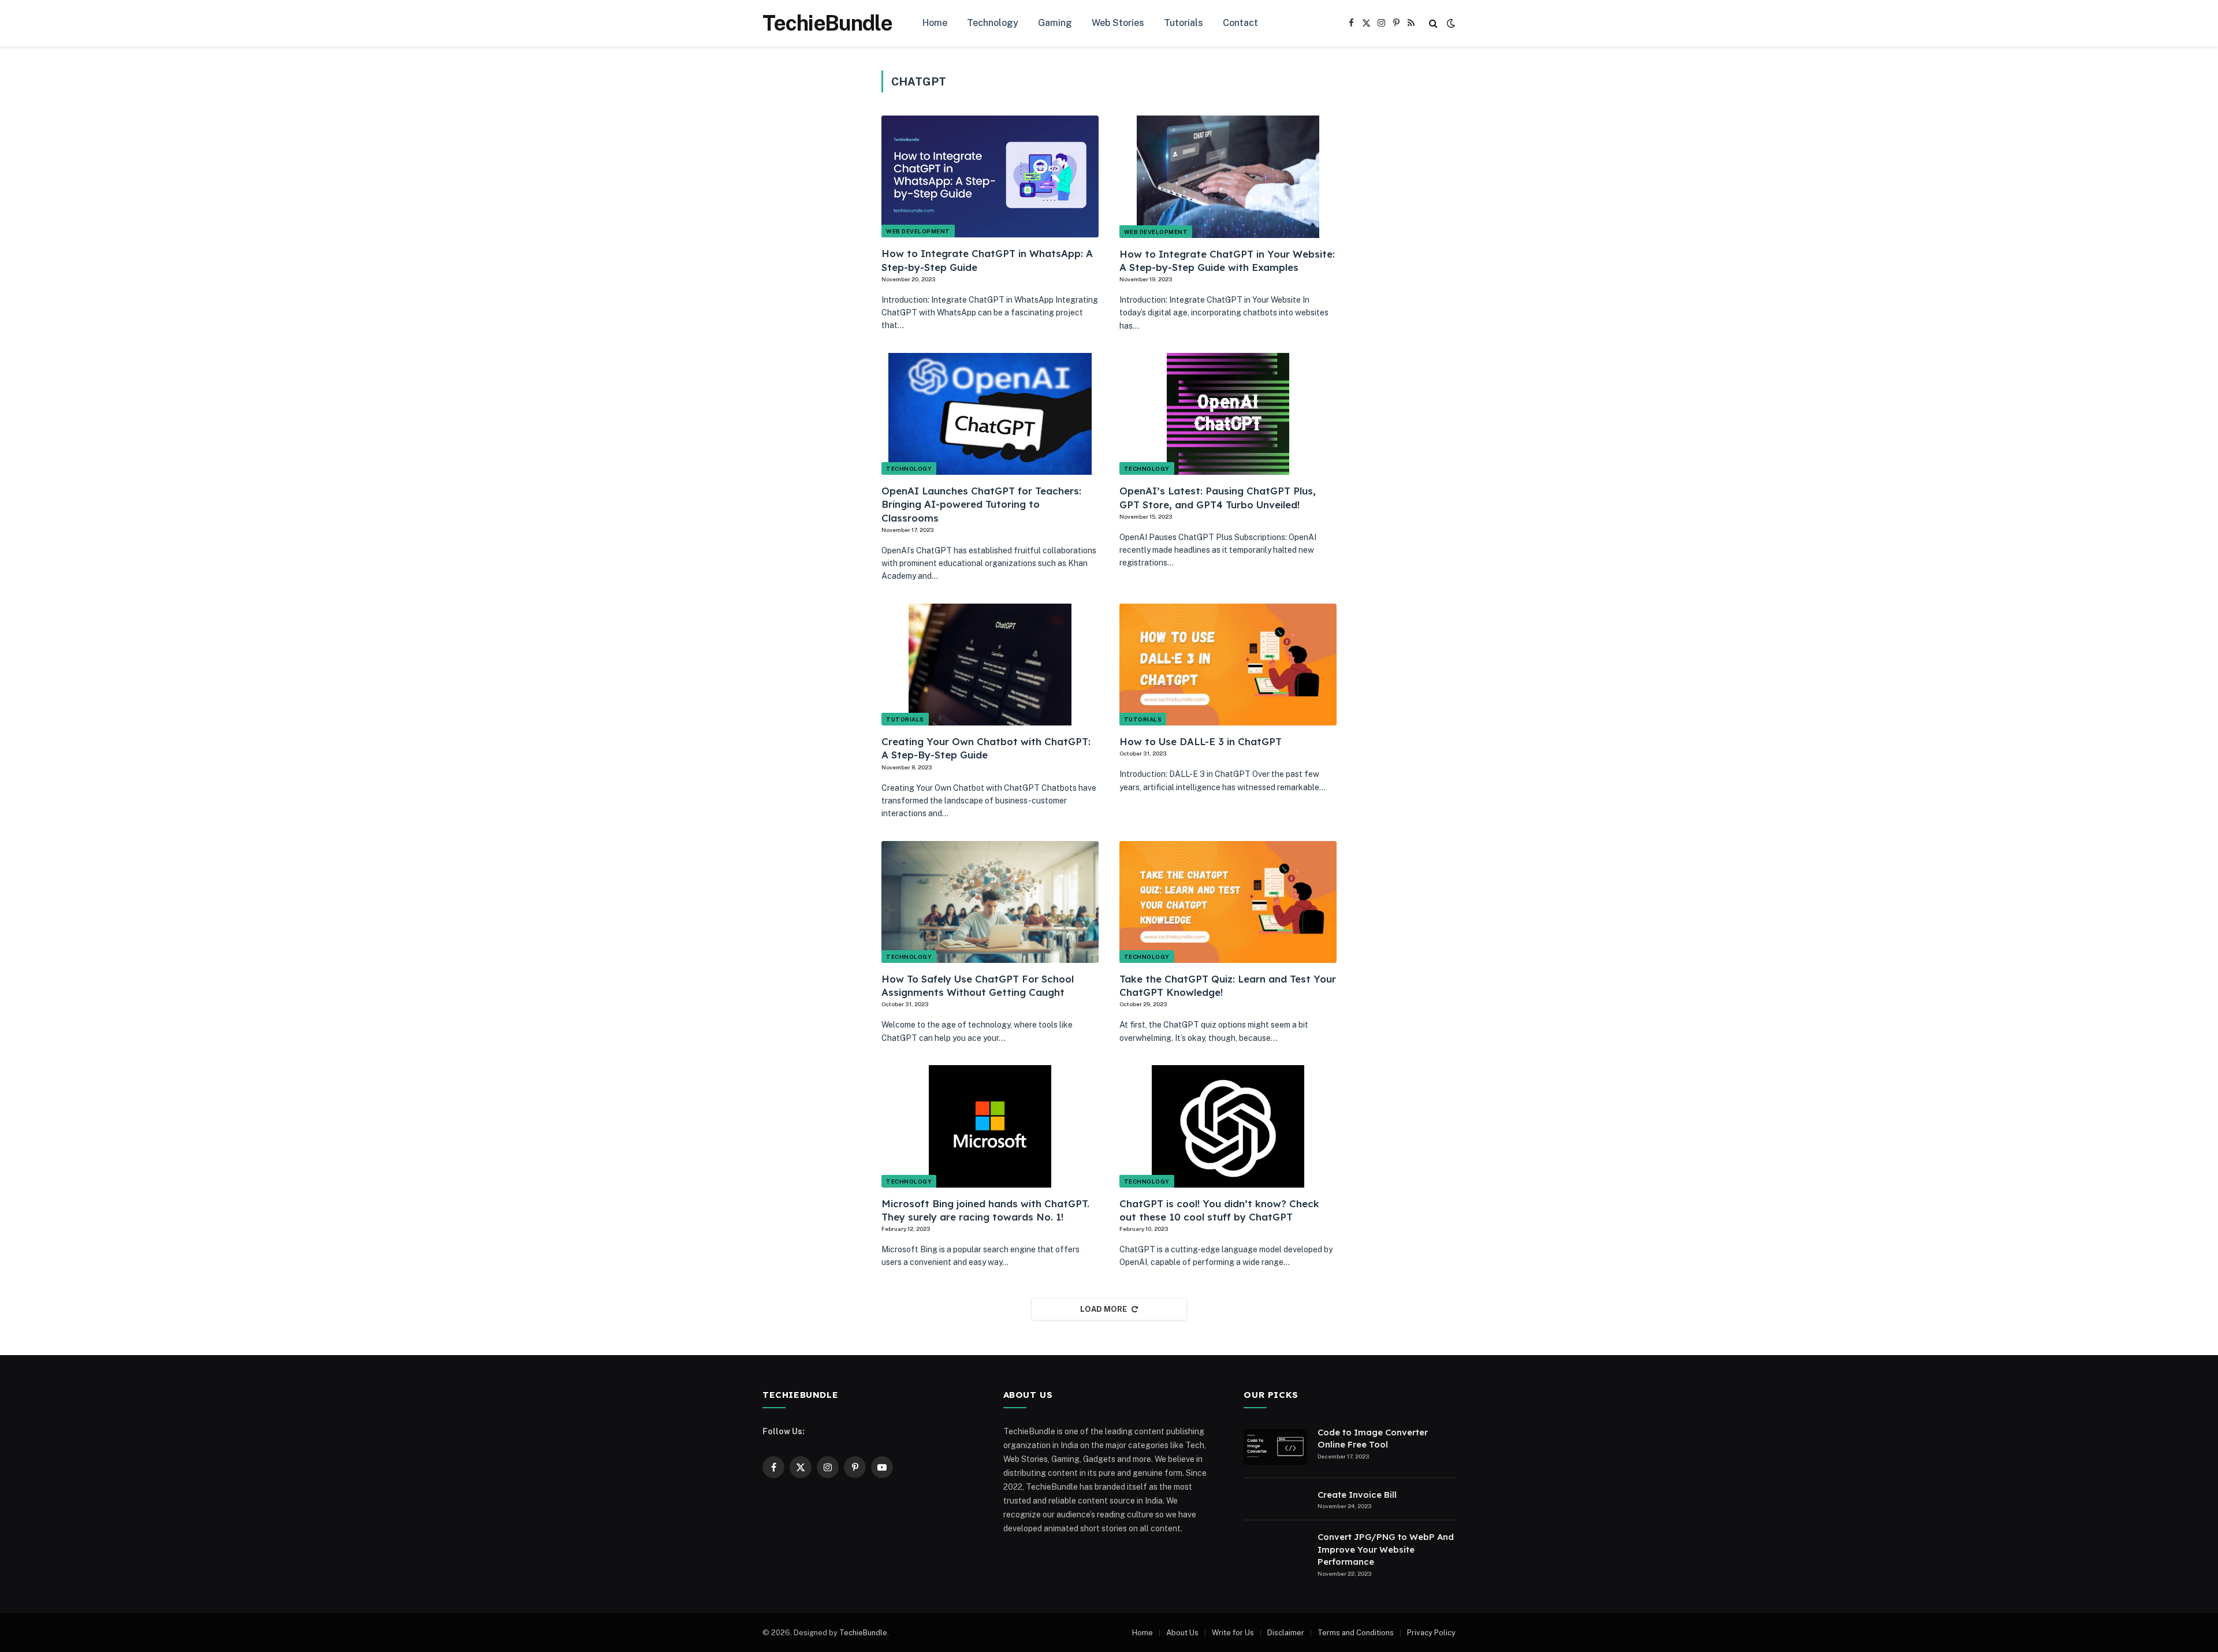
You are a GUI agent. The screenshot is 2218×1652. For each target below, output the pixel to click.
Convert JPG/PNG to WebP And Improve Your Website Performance (1386, 1549)
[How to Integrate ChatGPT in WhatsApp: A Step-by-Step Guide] (990, 176)
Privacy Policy (1431, 1633)
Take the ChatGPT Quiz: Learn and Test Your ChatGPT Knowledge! (1228, 985)
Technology (993, 23)
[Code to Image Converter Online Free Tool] (1275, 1447)
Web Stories (1118, 23)
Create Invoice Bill (1357, 1495)
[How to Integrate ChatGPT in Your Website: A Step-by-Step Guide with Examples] (1228, 177)
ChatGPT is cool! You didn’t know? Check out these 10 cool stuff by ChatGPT (1219, 1210)
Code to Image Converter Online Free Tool (1373, 1438)
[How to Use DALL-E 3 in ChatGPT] (1228, 665)
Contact (1240, 23)
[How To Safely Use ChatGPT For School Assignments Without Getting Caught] (990, 902)
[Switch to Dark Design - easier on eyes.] (1450, 23)
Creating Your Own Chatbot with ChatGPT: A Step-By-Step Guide (986, 748)
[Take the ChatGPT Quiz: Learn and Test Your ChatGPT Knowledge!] (1228, 902)
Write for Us (1233, 1633)
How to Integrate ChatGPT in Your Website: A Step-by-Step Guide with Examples (1227, 261)
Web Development (918, 231)
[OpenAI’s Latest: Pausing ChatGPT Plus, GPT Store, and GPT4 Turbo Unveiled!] (1228, 414)
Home (935, 23)
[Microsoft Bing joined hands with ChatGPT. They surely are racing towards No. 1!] (990, 1126)
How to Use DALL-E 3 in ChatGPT (1201, 741)
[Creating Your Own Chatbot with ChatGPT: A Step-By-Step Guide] (990, 665)
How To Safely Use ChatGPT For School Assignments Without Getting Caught (978, 985)
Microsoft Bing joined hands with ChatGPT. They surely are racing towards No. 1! (985, 1210)
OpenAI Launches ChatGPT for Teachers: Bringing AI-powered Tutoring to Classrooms (981, 504)
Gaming (1055, 23)
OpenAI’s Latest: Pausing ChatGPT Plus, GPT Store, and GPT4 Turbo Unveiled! (1218, 497)
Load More (1104, 1309)
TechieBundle (863, 1633)
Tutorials (1184, 23)
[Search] (1433, 23)
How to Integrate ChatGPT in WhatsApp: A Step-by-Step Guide (987, 260)
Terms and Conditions (1356, 1633)
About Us (1182, 1633)
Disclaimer (1286, 1633)
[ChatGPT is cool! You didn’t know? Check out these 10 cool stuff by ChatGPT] (1228, 1126)
